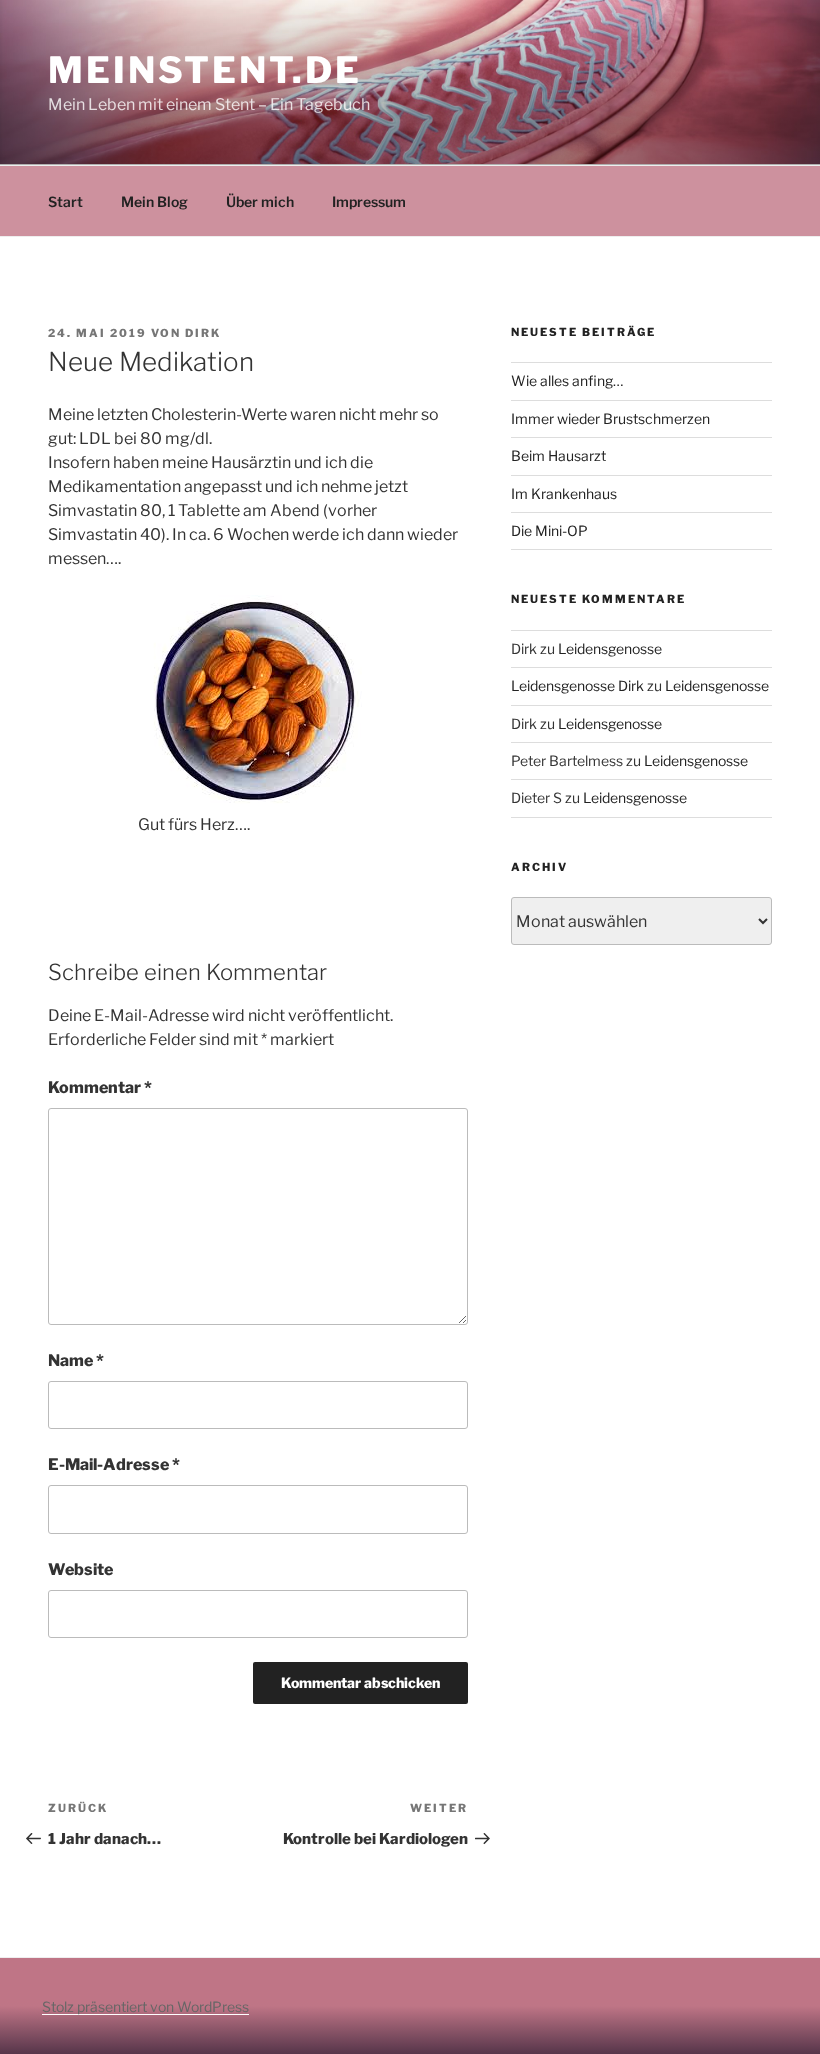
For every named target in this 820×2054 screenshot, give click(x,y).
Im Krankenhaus (564, 493)
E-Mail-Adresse (114, 1464)
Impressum (369, 201)
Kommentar (100, 1087)
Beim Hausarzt (558, 455)
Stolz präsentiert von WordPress (145, 2006)
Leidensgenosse (610, 648)
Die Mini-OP (549, 530)
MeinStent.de (205, 70)
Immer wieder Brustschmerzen (610, 418)
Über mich (260, 201)
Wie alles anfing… (567, 380)
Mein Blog (154, 201)
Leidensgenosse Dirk (577, 685)
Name (76, 1360)
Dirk (203, 333)
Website (80, 1569)
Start (65, 201)
